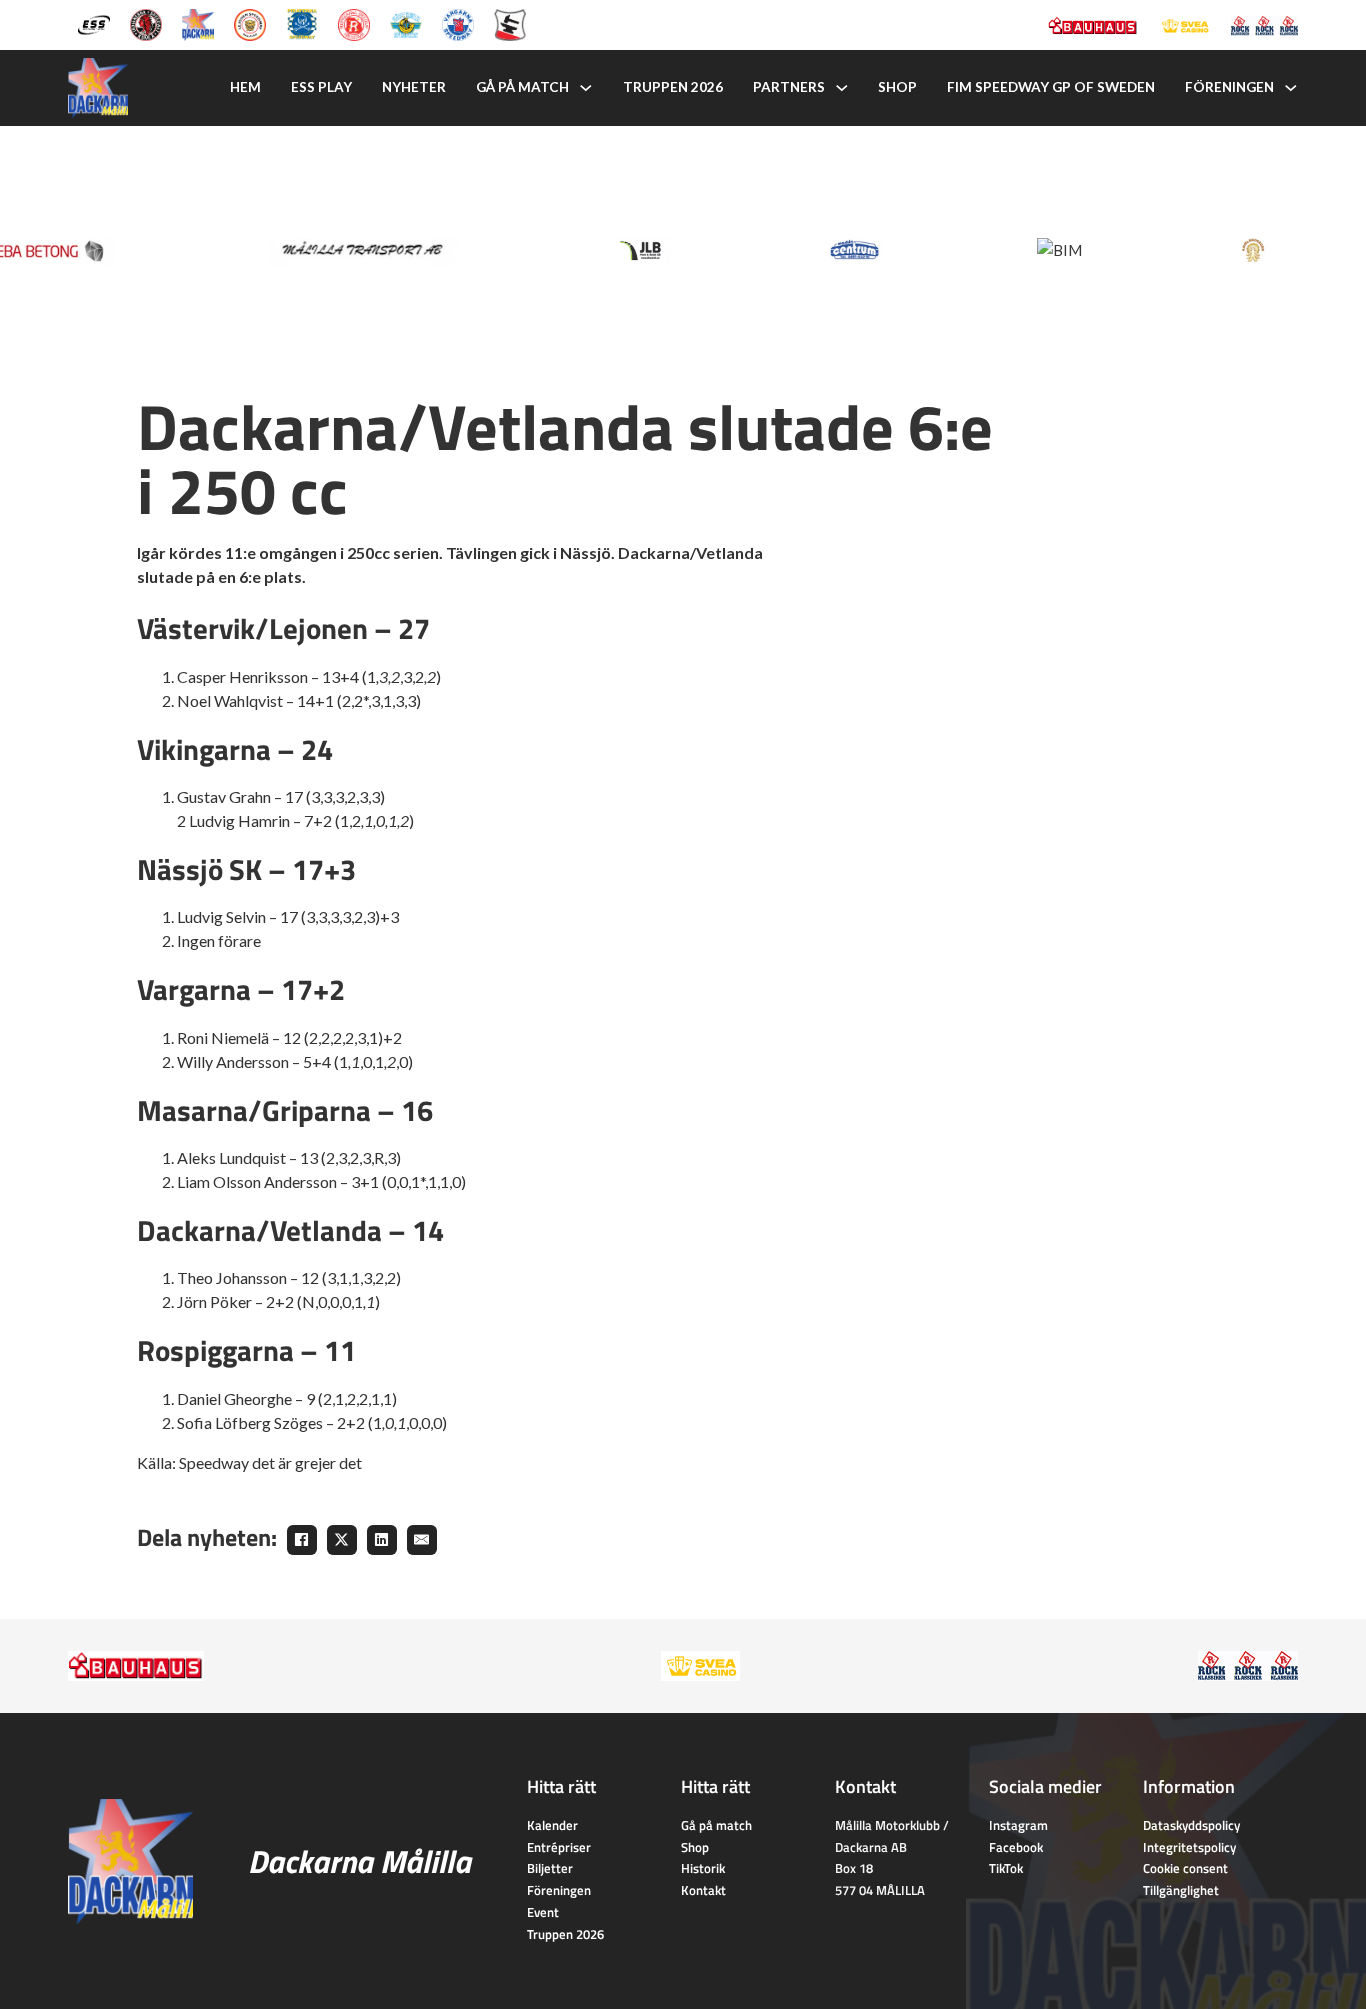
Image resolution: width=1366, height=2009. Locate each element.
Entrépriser (559, 1847)
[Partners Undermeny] (842, 88)
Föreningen (1229, 87)
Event (543, 1912)
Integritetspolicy (1189, 1847)
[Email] (422, 1540)
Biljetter (550, 1868)
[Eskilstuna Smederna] (510, 23)
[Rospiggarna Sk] (354, 23)
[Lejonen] (250, 23)
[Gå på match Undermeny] (586, 88)
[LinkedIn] (382, 1540)
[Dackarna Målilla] (198, 23)
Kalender (552, 1825)
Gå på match (522, 87)
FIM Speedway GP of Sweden (1051, 87)
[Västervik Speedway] (406, 23)
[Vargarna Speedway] (458, 23)
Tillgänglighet (1181, 1890)
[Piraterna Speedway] (302, 23)
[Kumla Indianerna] (146, 23)
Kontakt (703, 1890)
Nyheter (414, 87)
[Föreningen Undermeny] (1291, 88)
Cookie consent (1185, 1868)
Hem (245, 87)
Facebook (1016, 1847)
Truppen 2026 (673, 87)
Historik (703, 1868)
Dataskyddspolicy (1191, 1825)
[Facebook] (302, 1540)
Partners (789, 87)
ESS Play (321, 87)
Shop (897, 87)
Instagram (1018, 1825)
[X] (342, 1540)
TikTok (1006, 1868)
